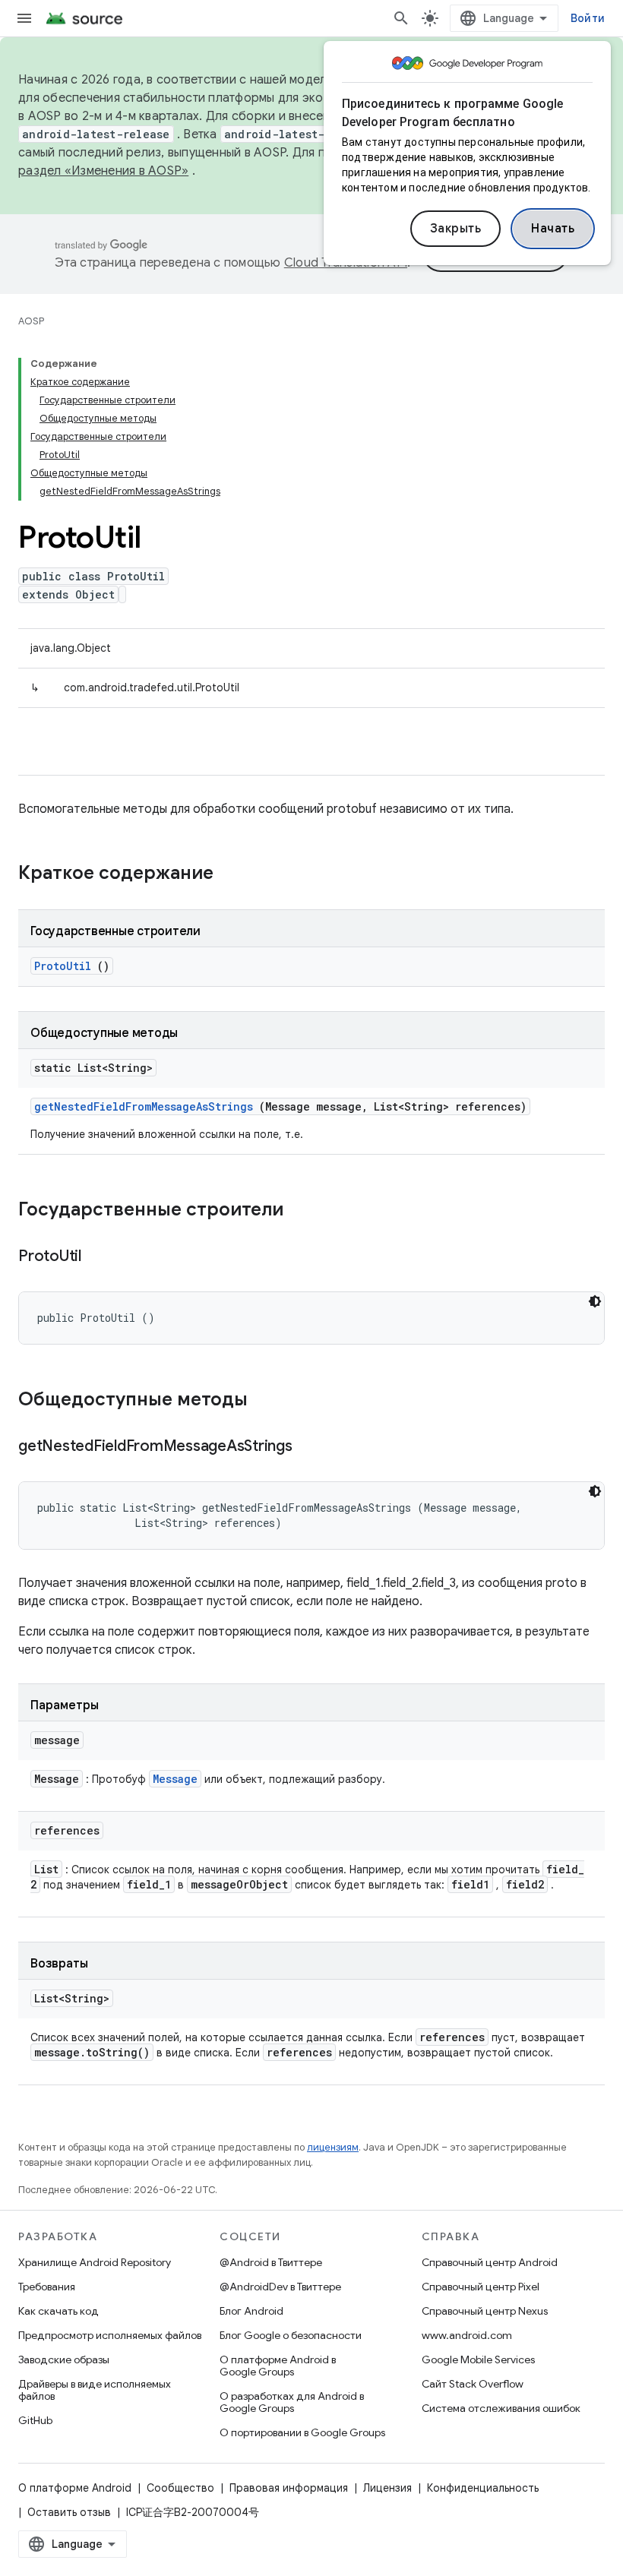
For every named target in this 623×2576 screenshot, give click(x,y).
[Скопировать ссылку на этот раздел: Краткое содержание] (233, 874)
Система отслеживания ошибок (501, 2408)
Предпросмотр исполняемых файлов (110, 2335)
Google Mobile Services (478, 2359)
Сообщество (180, 2488)
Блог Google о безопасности (291, 2335)
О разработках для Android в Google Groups (292, 2402)
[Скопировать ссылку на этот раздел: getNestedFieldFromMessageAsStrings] (311, 1447)
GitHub (35, 2420)
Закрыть (456, 229)
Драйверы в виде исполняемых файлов (95, 2390)
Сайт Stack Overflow (473, 2384)
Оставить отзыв (69, 2512)
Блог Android (251, 2311)
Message (175, 1779)
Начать (553, 229)
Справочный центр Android (490, 2262)
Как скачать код (59, 2311)
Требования (47, 2287)
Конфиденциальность (483, 2488)
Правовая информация (289, 2488)
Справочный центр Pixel (481, 2287)
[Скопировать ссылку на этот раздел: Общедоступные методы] (267, 1401)
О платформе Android (75, 2488)
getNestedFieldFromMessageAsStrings (144, 1106)
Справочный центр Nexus (485, 2311)
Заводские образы (64, 2359)
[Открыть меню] (24, 18)
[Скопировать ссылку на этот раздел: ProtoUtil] (100, 1257)
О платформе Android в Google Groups (278, 2366)
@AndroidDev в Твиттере (280, 2287)
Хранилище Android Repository (95, 2262)
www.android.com (467, 2335)
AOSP (31, 321)
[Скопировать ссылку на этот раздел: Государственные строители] (299, 1211)
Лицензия (387, 2488)
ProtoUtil (63, 966)
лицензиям (333, 2147)
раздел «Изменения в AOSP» (103, 171)
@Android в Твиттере (271, 2262)
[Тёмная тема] (595, 1301)
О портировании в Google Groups (302, 2432)
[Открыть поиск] (401, 18)
